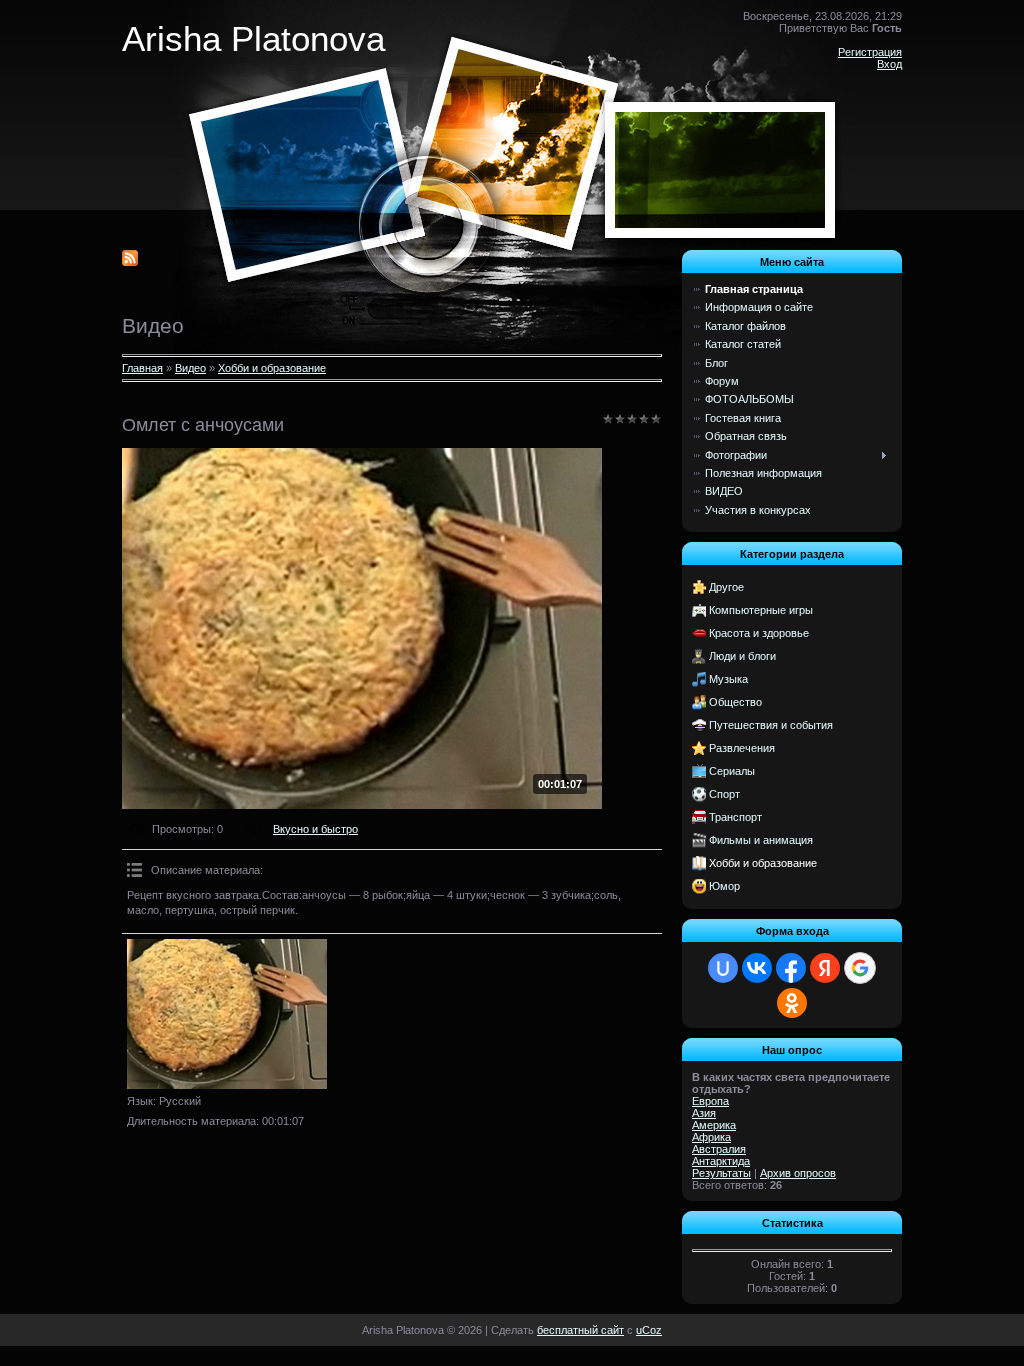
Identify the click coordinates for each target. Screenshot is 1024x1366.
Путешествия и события (771, 725)
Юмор (724, 886)
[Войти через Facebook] (791, 968)
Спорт (724, 794)
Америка (714, 1125)
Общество (735, 702)
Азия (704, 1113)
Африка (711, 1137)
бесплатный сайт (580, 1330)
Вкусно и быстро (315, 829)
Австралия (719, 1149)
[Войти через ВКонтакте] (757, 968)
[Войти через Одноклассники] (792, 1003)
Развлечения (742, 748)
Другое (726, 587)
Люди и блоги (742, 656)
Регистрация (870, 52)
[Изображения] (227, 1014)
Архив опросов (798, 1173)
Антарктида (721, 1161)
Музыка (728, 679)
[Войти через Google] (860, 968)
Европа (710, 1101)
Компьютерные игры (761, 610)
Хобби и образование (272, 368)
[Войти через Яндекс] (825, 968)
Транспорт (735, 817)
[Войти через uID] (723, 968)
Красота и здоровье (759, 633)
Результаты (721, 1173)
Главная (142, 368)
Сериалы (732, 771)
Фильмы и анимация (761, 840)
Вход (889, 64)
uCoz (649, 1330)
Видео (190, 368)
